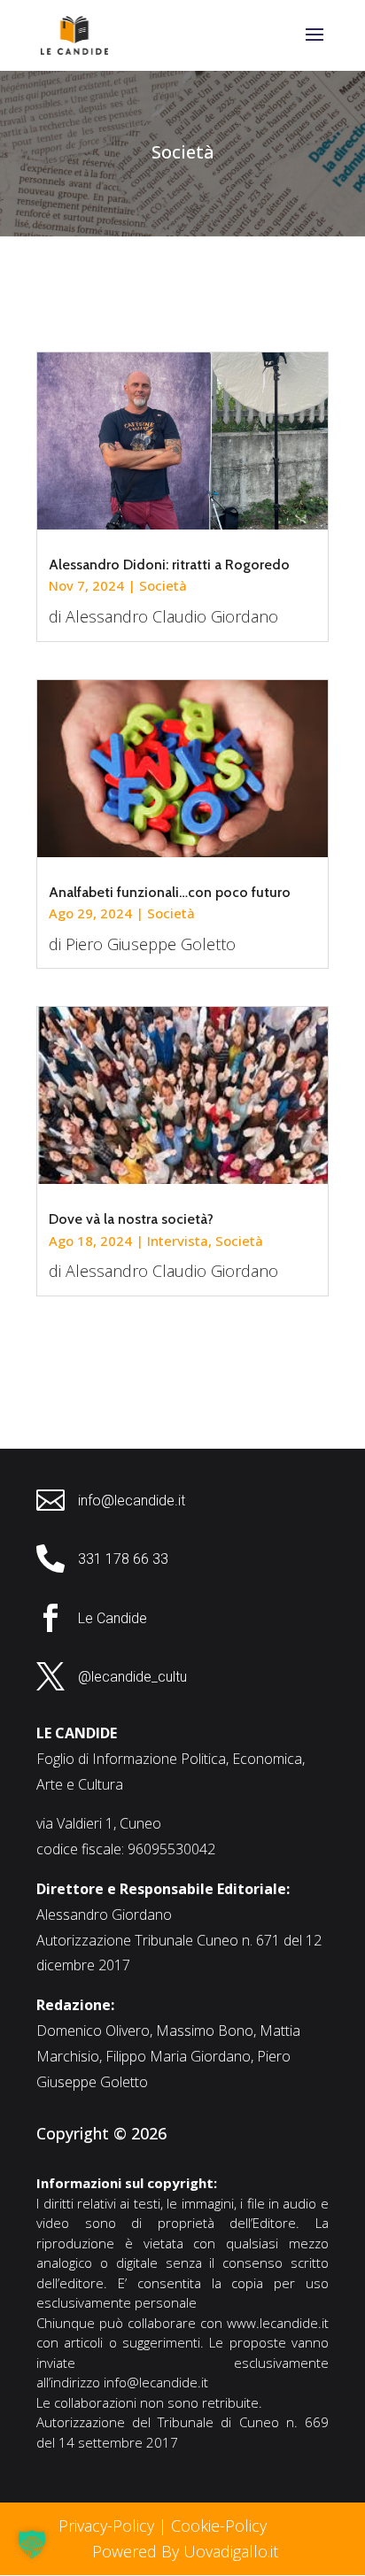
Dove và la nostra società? (131, 1219)
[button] (32, 2544)
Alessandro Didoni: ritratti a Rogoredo (169, 565)
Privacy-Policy (106, 2526)
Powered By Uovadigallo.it (185, 2551)
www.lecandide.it (278, 2323)
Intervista (178, 1241)
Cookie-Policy (221, 2526)
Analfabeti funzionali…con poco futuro (170, 892)
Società (163, 585)
